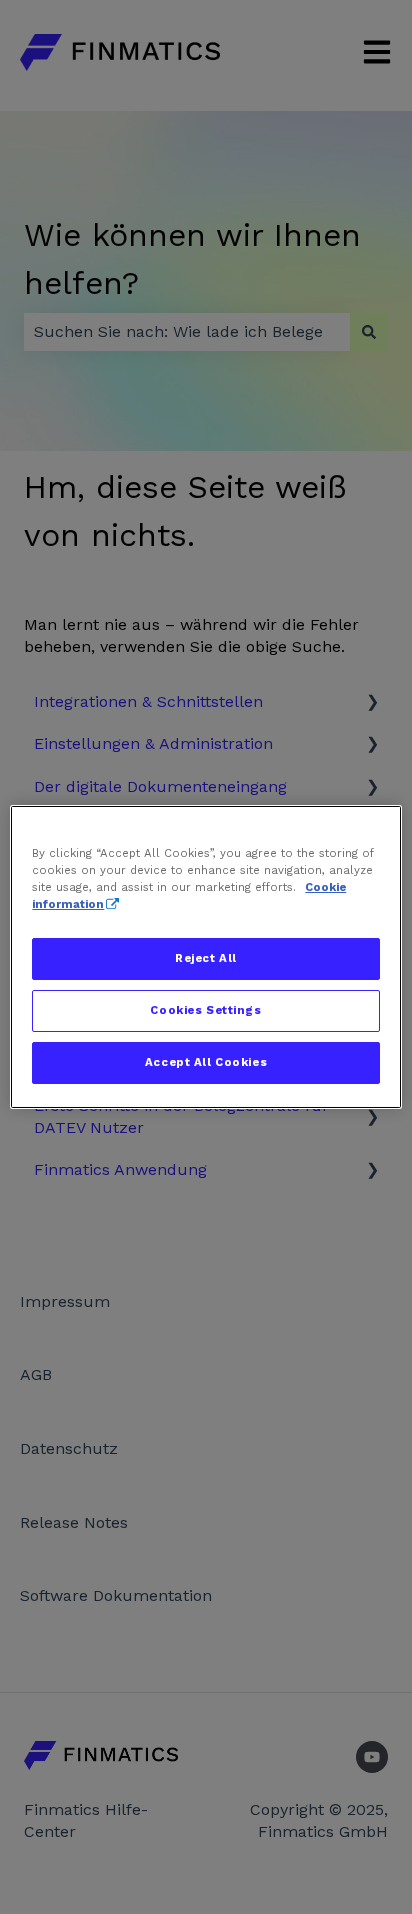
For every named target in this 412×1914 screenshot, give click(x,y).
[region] (205, 957)
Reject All (206, 958)
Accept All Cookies (206, 1062)
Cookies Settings (205, 1010)
